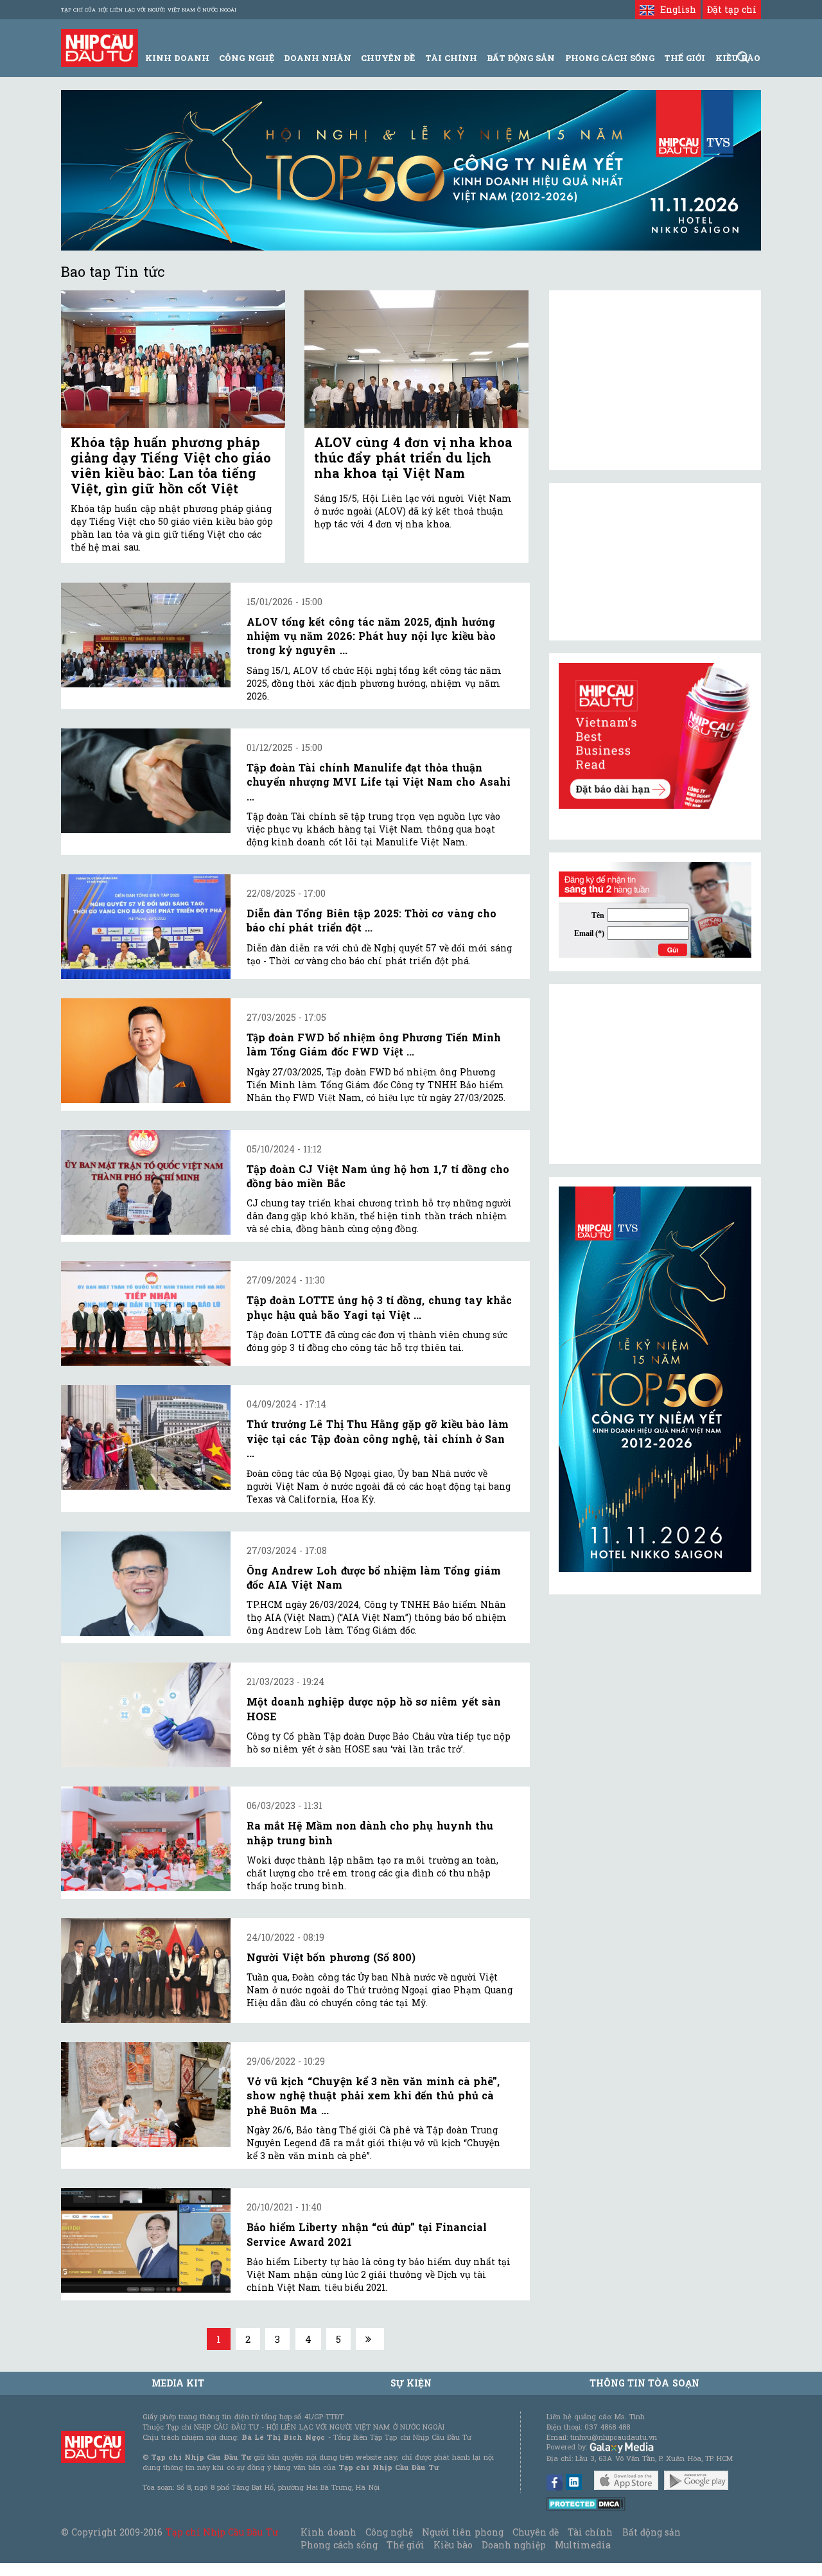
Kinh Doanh (177, 58)
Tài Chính (451, 58)
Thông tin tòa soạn (644, 2383)
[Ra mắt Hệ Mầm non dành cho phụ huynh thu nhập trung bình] (146, 1839)
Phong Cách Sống (610, 58)
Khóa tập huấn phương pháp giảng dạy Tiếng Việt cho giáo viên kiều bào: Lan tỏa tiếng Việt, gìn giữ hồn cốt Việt (171, 465)
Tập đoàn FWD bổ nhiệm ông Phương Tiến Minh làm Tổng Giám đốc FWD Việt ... (374, 1044)
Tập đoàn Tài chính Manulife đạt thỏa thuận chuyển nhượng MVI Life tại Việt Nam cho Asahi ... (379, 782)
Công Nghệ (246, 58)
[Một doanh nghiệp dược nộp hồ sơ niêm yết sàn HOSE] (146, 1715)
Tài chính (590, 2532)
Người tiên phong (462, 2532)
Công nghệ (389, 2532)
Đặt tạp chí (732, 9)
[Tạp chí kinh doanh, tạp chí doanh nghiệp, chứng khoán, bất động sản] (100, 47)
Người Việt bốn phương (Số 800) (331, 1957)
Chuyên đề (388, 58)
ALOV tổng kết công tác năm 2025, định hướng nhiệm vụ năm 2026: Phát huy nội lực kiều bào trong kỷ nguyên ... (371, 636)
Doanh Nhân (318, 58)
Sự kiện (411, 2383)
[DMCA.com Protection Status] (586, 2503)
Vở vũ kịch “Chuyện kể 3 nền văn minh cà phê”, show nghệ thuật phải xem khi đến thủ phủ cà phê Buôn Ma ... (373, 2095)
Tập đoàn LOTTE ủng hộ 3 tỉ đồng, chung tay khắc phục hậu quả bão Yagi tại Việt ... (379, 1307)
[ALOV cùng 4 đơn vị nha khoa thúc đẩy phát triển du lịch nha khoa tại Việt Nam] (416, 359)
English (675, 9)
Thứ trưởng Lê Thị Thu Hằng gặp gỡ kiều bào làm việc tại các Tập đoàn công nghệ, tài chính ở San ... (378, 1438)
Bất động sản (521, 58)
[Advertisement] (655, 1074)
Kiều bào (453, 2545)
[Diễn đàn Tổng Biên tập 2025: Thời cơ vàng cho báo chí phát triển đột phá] (146, 927)
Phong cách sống (339, 2545)
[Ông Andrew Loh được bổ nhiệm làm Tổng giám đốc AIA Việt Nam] (146, 1584)
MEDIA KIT (178, 2383)
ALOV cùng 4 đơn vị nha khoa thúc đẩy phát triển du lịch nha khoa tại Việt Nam (413, 457)
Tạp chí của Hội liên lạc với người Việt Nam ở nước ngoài (149, 10)
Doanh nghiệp (514, 2545)
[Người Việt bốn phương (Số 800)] (146, 1971)
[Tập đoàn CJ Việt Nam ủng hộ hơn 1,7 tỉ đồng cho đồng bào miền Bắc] (146, 1182)
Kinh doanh (328, 2532)
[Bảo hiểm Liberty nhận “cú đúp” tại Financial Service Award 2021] (146, 2240)
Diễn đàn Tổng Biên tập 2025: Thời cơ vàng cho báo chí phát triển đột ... (372, 920)
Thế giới (685, 58)
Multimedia (583, 2545)
